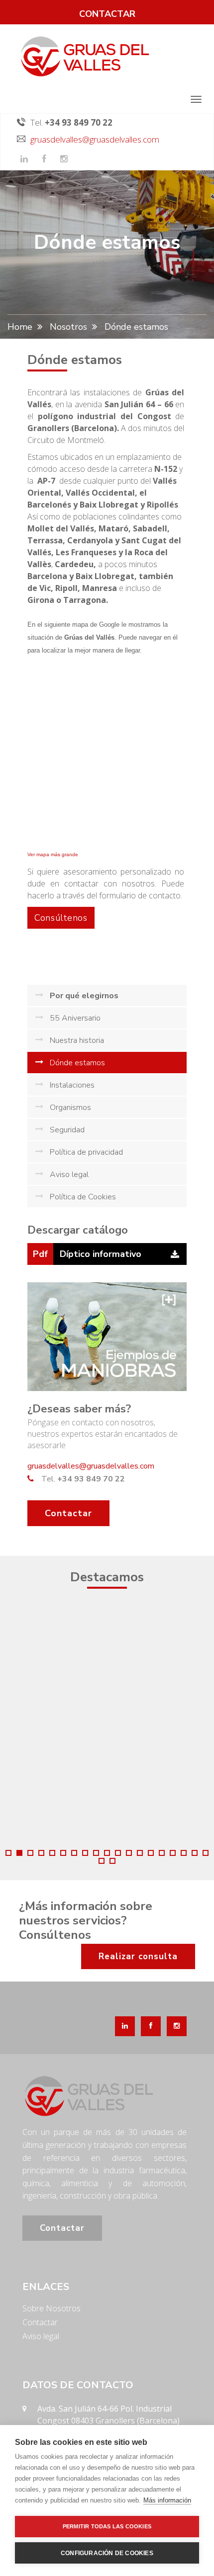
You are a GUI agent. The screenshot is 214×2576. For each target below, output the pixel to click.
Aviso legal (69, 1175)
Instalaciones (72, 1085)
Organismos (70, 1107)
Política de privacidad (86, 1152)
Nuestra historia (77, 1040)
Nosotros (68, 327)
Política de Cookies (83, 1197)
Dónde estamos (77, 1063)
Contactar (68, 1513)
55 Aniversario (75, 1018)
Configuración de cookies (107, 2553)
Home (20, 327)
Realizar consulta (138, 1956)
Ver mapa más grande (53, 854)
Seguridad (67, 1130)
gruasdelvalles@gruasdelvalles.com (95, 139)
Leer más (149, 1683)
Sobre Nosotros (52, 2308)
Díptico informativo (101, 1254)
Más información (167, 2500)
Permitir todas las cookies (107, 2526)
